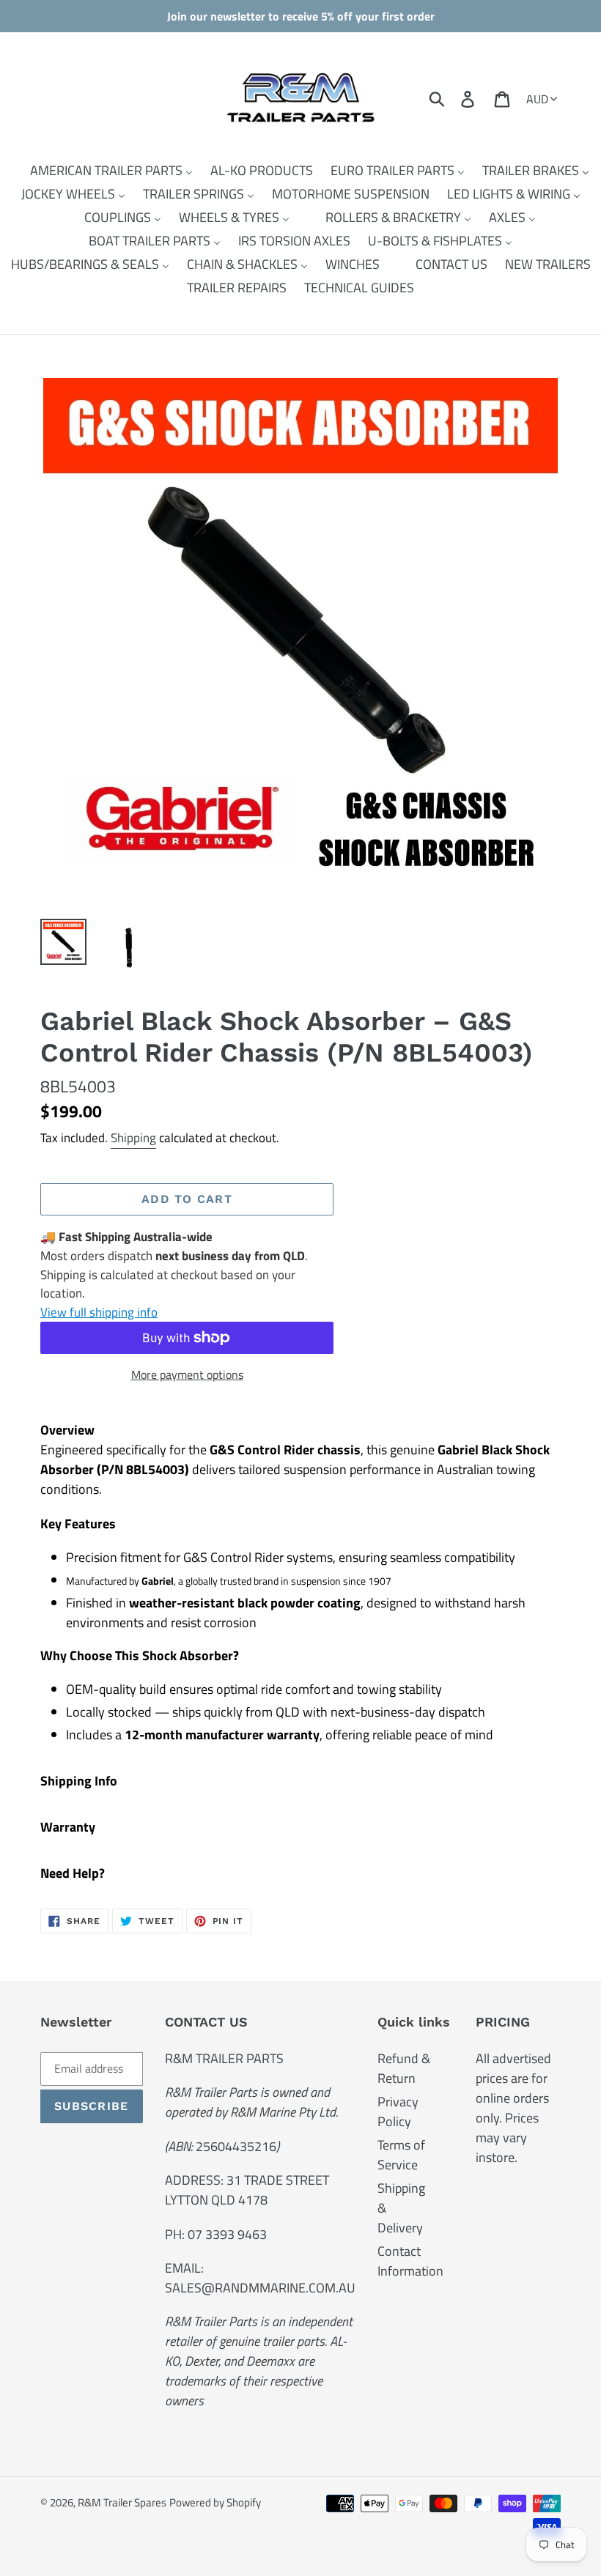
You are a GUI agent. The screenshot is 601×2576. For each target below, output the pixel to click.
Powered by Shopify (215, 2502)
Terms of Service (401, 2155)
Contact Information (410, 2261)
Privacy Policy (398, 2111)
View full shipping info (99, 1312)
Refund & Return (404, 2068)
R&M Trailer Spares (122, 2502)
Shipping (133, 1138)
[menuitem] (102, 171)
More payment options (187, 1374)
